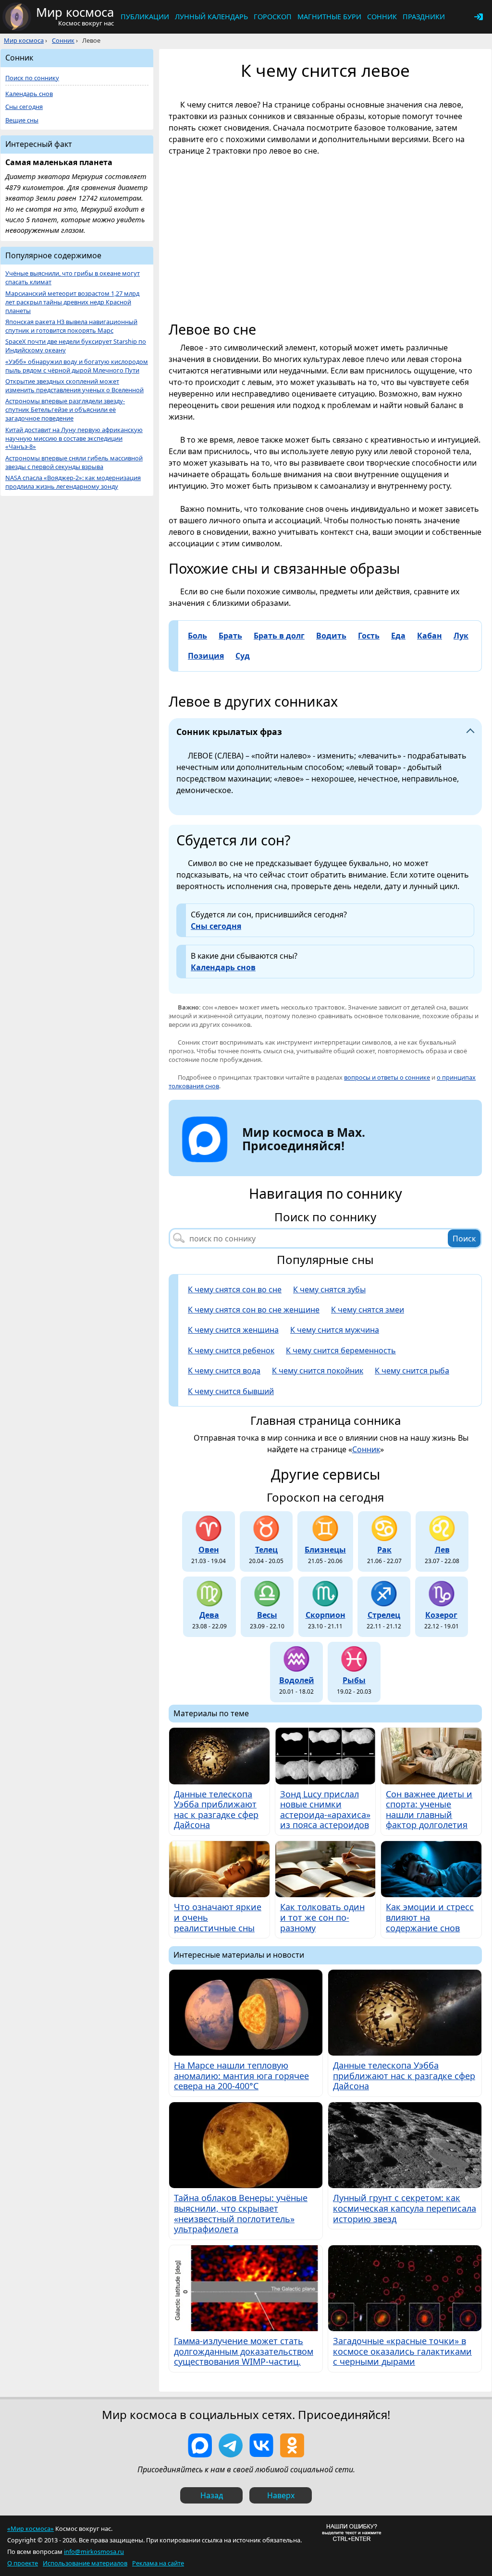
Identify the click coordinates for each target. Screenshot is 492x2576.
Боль (197, 636)
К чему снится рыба (412, 1371)
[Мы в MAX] (200, 2445)
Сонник (382, 17)
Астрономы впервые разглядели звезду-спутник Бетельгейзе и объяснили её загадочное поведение (65, 410)
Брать (230, 636)
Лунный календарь (211, 17)
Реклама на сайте (158, 2563)
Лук (461, 636)
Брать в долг (279, 636)
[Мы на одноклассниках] (292, 2445)
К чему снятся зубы (329, 1289)
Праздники (424, 17)
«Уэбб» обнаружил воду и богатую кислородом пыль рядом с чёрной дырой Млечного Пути (77, 366)
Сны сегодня (216, 926)
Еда (398, 636)
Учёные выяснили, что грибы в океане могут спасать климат (73, 278)
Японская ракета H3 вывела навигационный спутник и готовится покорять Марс (71, 326)
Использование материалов (85, 2563)
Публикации (145, 17)
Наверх (281, 2495)
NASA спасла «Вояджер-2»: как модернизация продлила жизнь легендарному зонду (73, 482)
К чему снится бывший (231, 1391)
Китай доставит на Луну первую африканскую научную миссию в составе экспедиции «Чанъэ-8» (74, 439)
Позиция (206, 656)
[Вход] (479, 17)
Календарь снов (223, 967)
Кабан (430, 636)
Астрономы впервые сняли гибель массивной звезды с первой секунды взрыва (74, 463)
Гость (369, 636)
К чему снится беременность (341, 1350)
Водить (331, 636)
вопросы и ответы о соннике (387, 1077)
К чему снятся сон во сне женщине (254, 1310)
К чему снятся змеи (368, 1310)
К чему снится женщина (233, 1330)
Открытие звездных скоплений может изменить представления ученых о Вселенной (74, 386)
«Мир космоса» (31, 2528)
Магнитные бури (329, 17)
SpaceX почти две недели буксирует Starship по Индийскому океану (76, 346)
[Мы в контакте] (261, 2445)
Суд (243, 656)
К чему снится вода (224, 1371)
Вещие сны (22, 120)
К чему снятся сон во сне (235, 1289)
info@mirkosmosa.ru (94, 2552)
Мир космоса (24, 40)
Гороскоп (273, 17)
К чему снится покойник (318, 1371)
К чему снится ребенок (231, 1350)
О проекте (23, 2563)
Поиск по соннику (32, 78)
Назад (212, 2495)
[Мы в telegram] (231, 2445)
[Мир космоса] (17, 17)
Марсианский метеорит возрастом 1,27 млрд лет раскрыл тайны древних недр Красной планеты (72, 302)
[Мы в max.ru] (296, 1163)
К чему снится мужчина (335, 1330)
